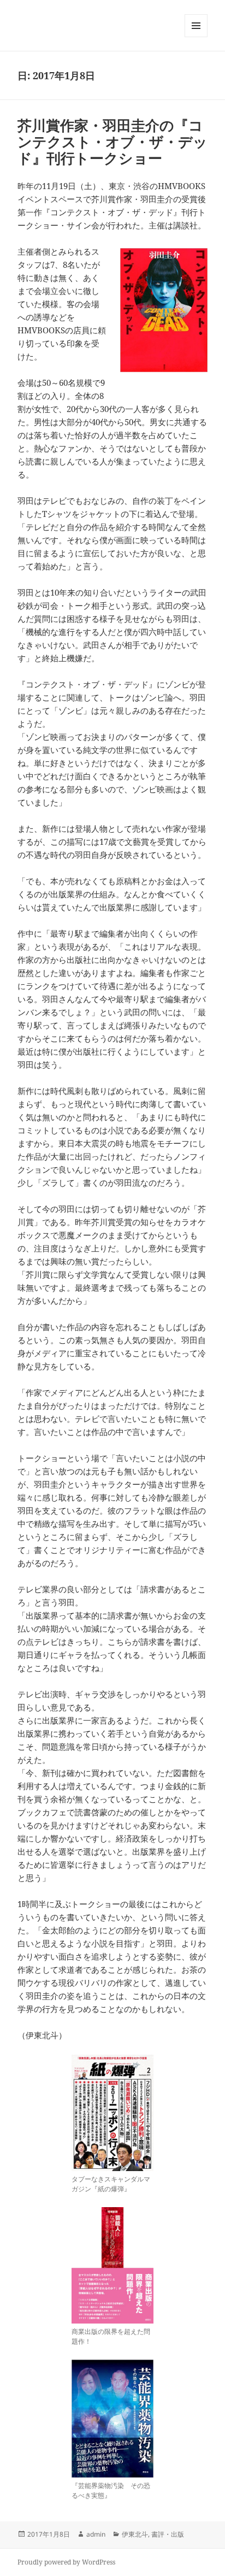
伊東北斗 (135, 2534)
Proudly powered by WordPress (66, 2562)
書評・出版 (168, 2534)
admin (96, 2534)
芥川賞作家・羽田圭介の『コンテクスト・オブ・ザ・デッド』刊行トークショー (112, 142)
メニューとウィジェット (196, 37)
